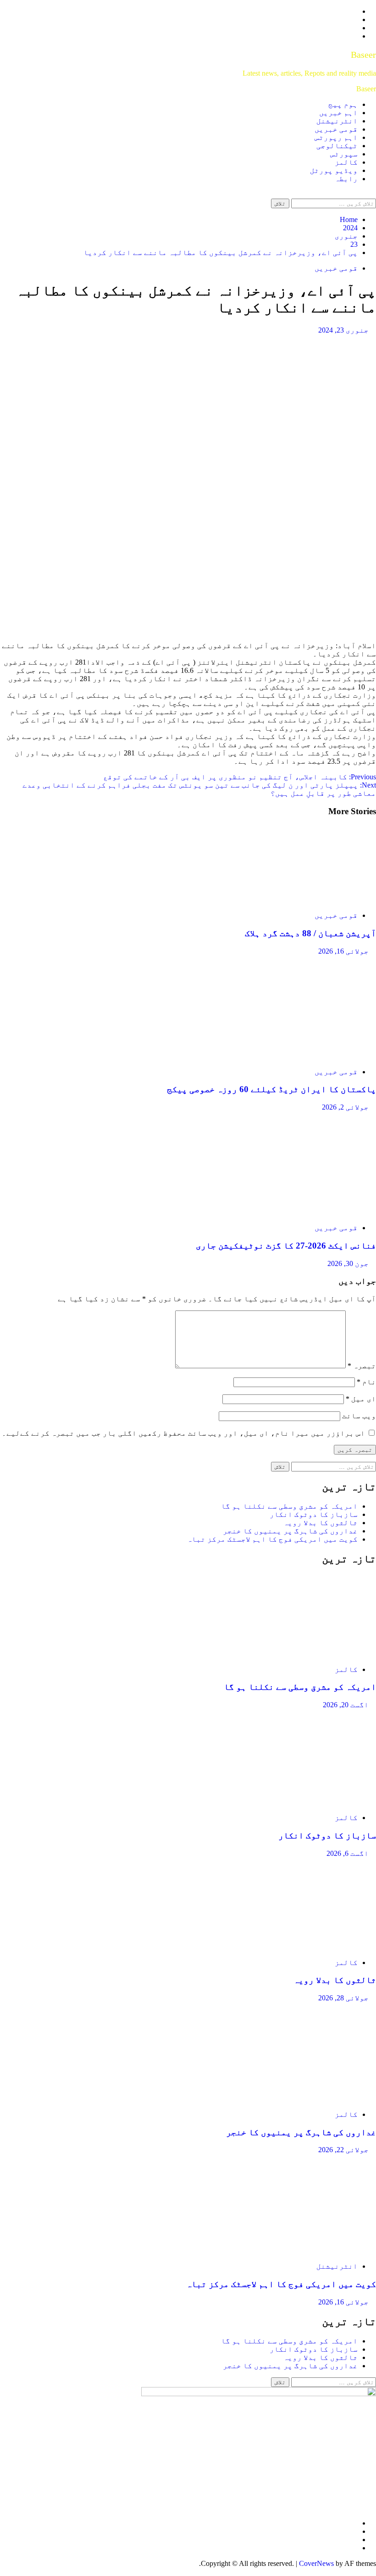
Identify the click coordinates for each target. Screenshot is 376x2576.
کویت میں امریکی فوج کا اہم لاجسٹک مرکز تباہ (272, 1539)
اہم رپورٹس (336, 137)
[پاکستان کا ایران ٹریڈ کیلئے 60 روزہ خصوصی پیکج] (307, 1056)
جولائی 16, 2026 (343, 951)
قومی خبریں (336, 129)
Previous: (240, 777)
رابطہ (346, 179)
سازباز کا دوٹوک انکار (314, 1514)
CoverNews (316, 2563)
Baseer (363, 55)
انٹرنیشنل (337, 121)
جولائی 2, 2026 (345, 1107)
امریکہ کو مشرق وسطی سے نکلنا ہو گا (289, 1506)
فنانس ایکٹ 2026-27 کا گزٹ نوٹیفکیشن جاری (286, 1246)
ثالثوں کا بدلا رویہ (321, 1523)
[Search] (373, 194)
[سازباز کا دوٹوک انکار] (307, 1802)
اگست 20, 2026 (346, 1705)
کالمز (346, 162)
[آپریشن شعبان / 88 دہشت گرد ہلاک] (307, 900)
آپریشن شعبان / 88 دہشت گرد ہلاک (310, 933)
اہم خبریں (338, 113)
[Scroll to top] (373, 2572)
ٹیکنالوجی (337, 146)
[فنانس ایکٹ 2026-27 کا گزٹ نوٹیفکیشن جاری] (307, 1212)
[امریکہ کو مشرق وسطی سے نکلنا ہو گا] (307, 1654)
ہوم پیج (343, 104)
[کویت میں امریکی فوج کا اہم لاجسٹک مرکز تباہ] (307, 2251)
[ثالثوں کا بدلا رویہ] (307, 1947)
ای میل (361, 1399)
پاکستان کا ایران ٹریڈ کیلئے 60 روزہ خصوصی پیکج (271, 1089)
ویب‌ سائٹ (359, 1416)
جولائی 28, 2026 (343, 1998)
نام (366, 1382)
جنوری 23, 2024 (343, 330)
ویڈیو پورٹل (334, 170)
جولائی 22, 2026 (343, 2150)
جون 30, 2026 (348, 1263)
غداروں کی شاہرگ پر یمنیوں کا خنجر (290, 1531)
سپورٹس (344, 154)
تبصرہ (362, 1366)
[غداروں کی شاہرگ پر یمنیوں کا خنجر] (307, 2099)
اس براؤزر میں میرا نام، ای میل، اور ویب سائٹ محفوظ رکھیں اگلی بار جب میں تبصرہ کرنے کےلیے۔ (183, 1433)
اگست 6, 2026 (348, 1853)
